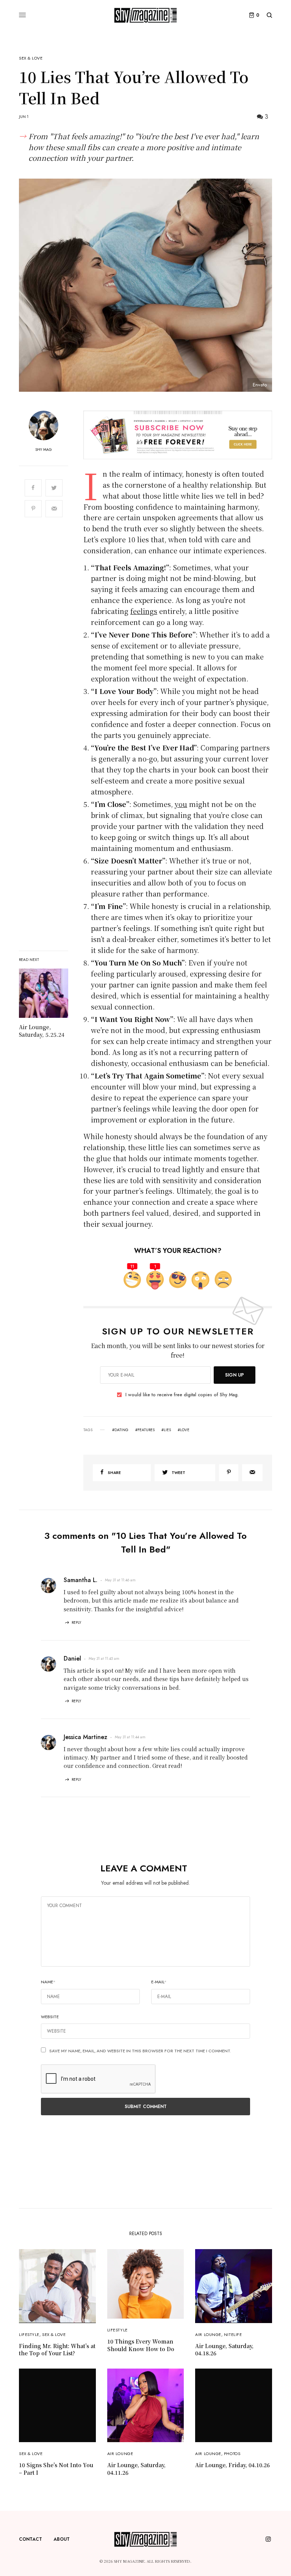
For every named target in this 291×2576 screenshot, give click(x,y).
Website (50, 2017)
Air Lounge (208, 2334)
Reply (76, 1622)
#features (145, 1430)
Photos (232, 2454)
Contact (31, 2539)
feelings (144, 611)
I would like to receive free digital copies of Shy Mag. (182, 1395)
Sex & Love (31, 58)
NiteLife (233, 2334)
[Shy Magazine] (145, 15)
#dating (120, 1430)
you (181, 804)
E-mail (159, 1982)
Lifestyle (29, 2334)
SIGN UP (235, 1375)
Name (48, 1982)
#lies (166, 1430)
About (62, 2539)
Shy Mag (44, 450)
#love (184, 1430)
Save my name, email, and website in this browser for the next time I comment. (140, 2051)
